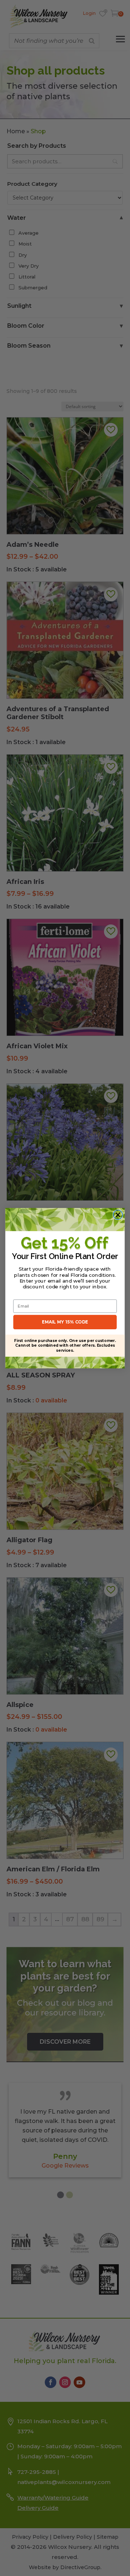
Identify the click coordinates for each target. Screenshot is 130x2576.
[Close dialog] (118, 1214)
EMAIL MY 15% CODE (65, 1322)
